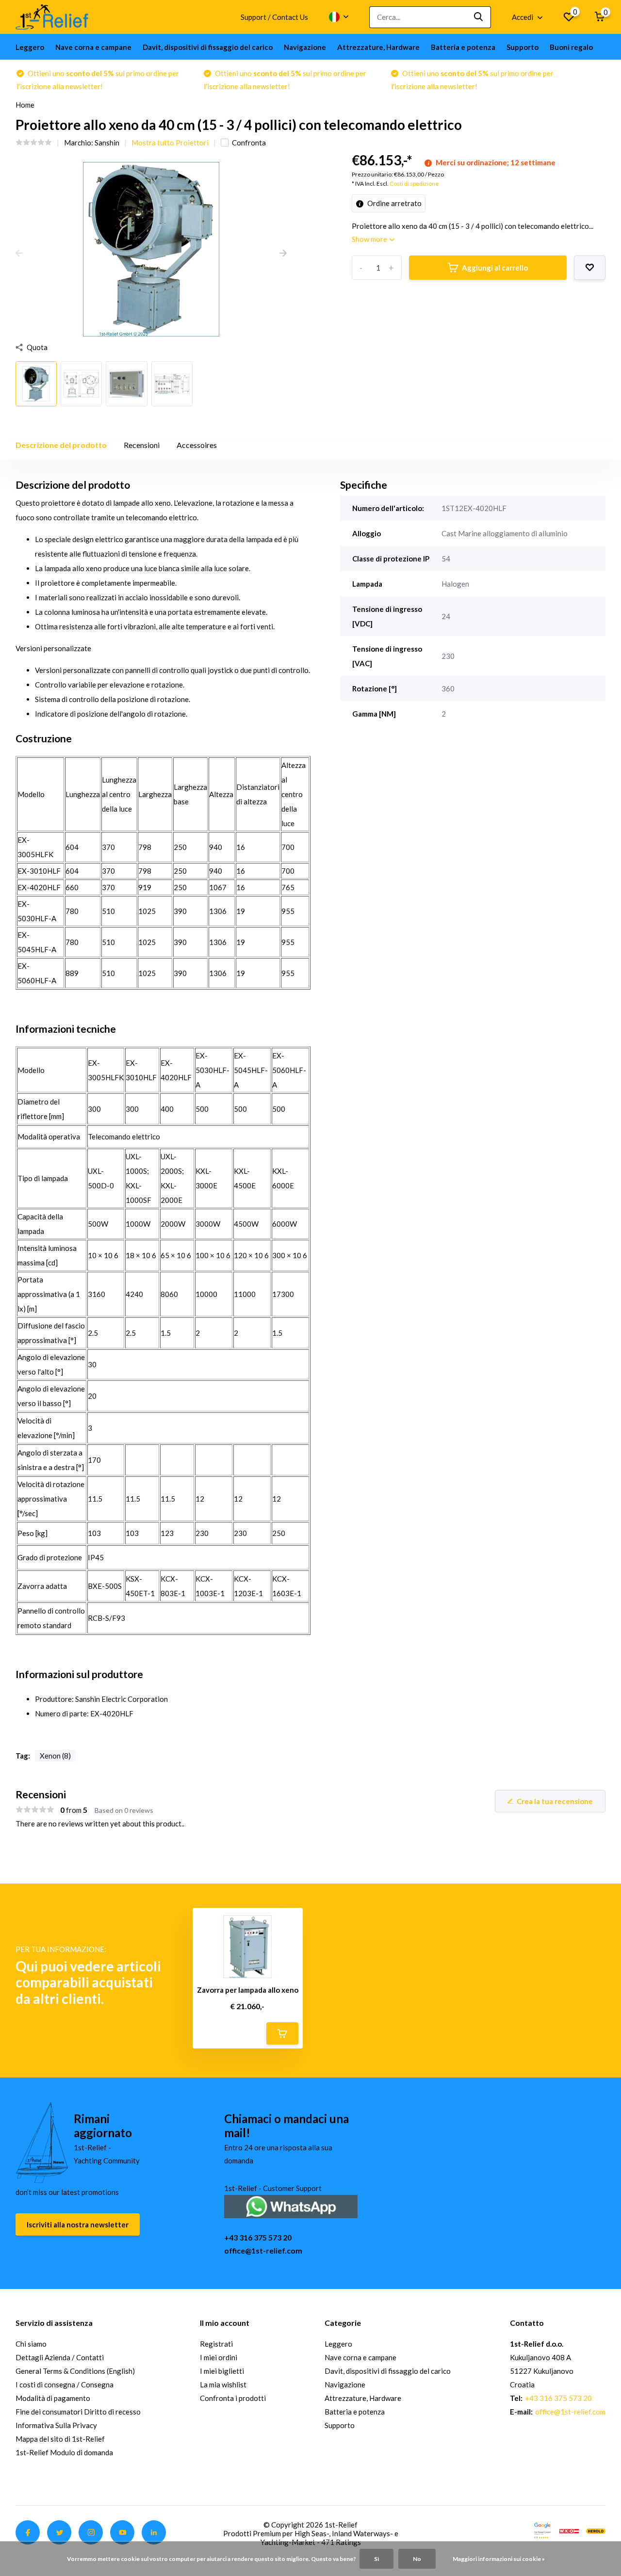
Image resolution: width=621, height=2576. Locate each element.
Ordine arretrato (394, 203)
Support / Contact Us (274, 17)
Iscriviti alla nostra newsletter (78, 2224)
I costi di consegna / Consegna (65, 2384)
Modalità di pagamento (53, 2398)
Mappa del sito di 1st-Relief (60, 2439)
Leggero (30, 47)
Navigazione (305, 47)
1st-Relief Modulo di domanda (64, 2452)
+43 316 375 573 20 (258, 2237)
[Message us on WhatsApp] (291, 2205)
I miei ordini (219, 2357)
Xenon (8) (55, 1756)
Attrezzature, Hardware (378, 47)
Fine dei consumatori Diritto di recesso (78, 2412)
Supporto (523, 47)
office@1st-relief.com (263, 2250)
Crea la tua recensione (555, 1801)
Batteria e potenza (463, 47)
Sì (376, 2559)
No (417, 2559)
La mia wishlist (223, 2384)
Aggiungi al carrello (495, 268)
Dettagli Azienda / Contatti (60, 2357)
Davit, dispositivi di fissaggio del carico (208, 47)
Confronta (249, 143)
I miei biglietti (222, 2371)
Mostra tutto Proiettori (170, 143)
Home (25, 105)
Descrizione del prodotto (61, 445)
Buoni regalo (571, 47)
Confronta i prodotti (233, 2398)
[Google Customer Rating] (542, 2530)
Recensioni (142, 445)
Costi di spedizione (414, 184)
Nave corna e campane (93, 47)
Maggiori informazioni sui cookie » (499, 2559)
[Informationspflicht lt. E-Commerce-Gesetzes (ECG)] (569, 2530)
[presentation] (19, 254)
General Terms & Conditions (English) (75, 2371)
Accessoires (197, 445)
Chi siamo (31, 2344)
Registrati (216, 2344)
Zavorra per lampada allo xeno (248, 1990)
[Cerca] (479, 17)
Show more (370, 239)
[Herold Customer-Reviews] (596, 2530)
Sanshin (107, 143)
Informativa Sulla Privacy (56, 2425)
